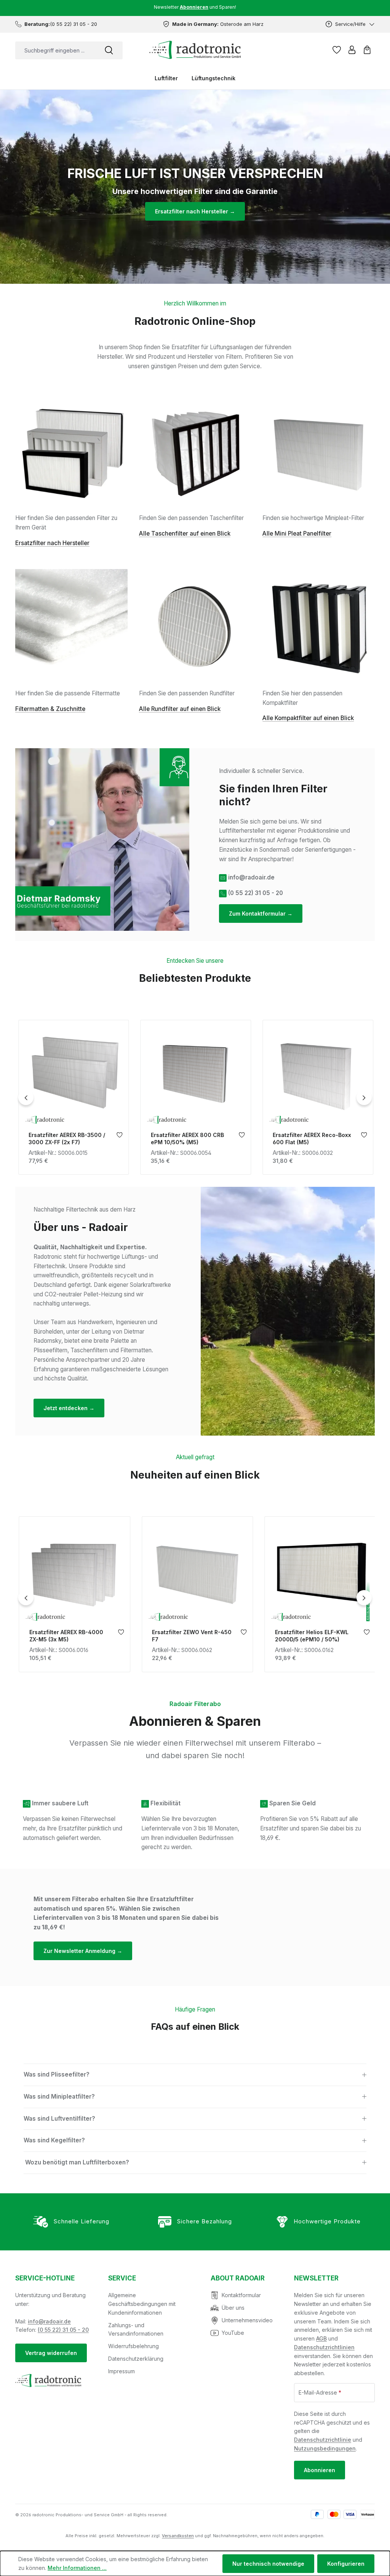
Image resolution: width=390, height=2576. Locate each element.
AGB (321, 2338)
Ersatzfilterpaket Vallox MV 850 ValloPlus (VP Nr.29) (308, 1139)
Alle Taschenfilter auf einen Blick (185, 533)
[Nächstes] (364, 1097)
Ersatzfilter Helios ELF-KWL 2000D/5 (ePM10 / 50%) (188, 1636)
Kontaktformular (241, 2295)
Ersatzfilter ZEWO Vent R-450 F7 (68, 1636)
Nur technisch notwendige (268, 2564)
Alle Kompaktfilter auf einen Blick (308, 718)
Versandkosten (178, 2536)
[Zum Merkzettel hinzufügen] (118, 1137)
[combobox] (55, 50)
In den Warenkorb (72, 1119)
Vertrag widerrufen (51, 2353)
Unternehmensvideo (247, 2320)
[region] (195, 1097)
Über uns (233, 2308)
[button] (195, 2075)
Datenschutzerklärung (136, 2359)
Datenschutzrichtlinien (324, 2347)
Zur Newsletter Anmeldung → (83, 1951)
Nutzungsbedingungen (325, 2448)
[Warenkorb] (367, 50)
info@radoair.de (49, 2321)
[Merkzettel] (337, 50)
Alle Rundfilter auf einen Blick (180, 709)
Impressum (121, 2371)
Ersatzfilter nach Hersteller (52, 543)
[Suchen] (109, 50)
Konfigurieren (346, 2564)
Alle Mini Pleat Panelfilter (297, 533)
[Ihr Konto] (352, 50)
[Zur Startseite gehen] (195, 50)
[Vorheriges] (26, 1097)
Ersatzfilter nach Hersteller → (195, 211)
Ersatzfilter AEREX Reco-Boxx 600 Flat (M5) (189, 1139)
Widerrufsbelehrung (133, 2346)
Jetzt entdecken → (69, 1408)
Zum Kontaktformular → (261, 914)
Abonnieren (320, 2470)
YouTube (233, 2333)
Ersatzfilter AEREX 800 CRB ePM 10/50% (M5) (64, 1139)
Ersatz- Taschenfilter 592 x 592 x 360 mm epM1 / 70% (311, 1636)
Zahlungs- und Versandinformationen (136, 2330)
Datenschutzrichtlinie (323, 2440)
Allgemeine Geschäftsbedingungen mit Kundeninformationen (142, 2304)
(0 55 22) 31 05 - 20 (63, 2330)
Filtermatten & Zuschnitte (50, 709)
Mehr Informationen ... (77, 2568)
